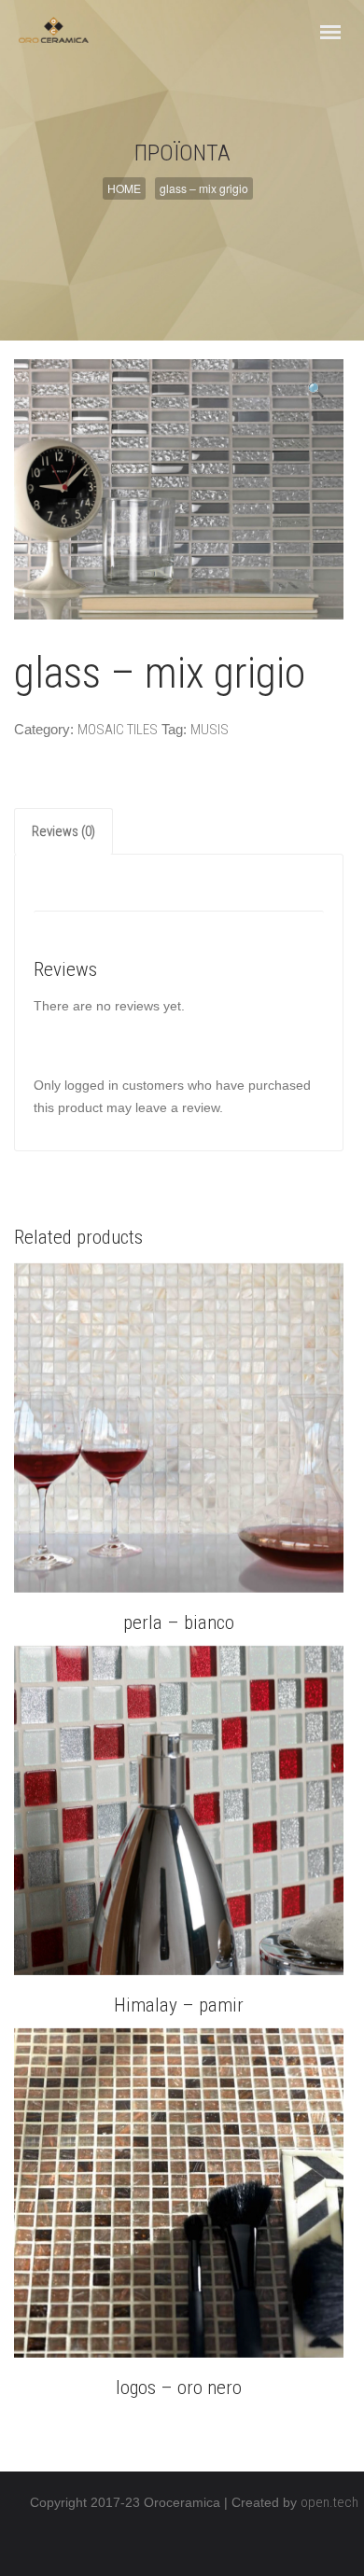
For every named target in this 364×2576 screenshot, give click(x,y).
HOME (124, 188)
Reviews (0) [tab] (63, 831)
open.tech (329, 2502)
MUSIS (210, 730)
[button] (316, 390)
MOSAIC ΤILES (118, 730)
